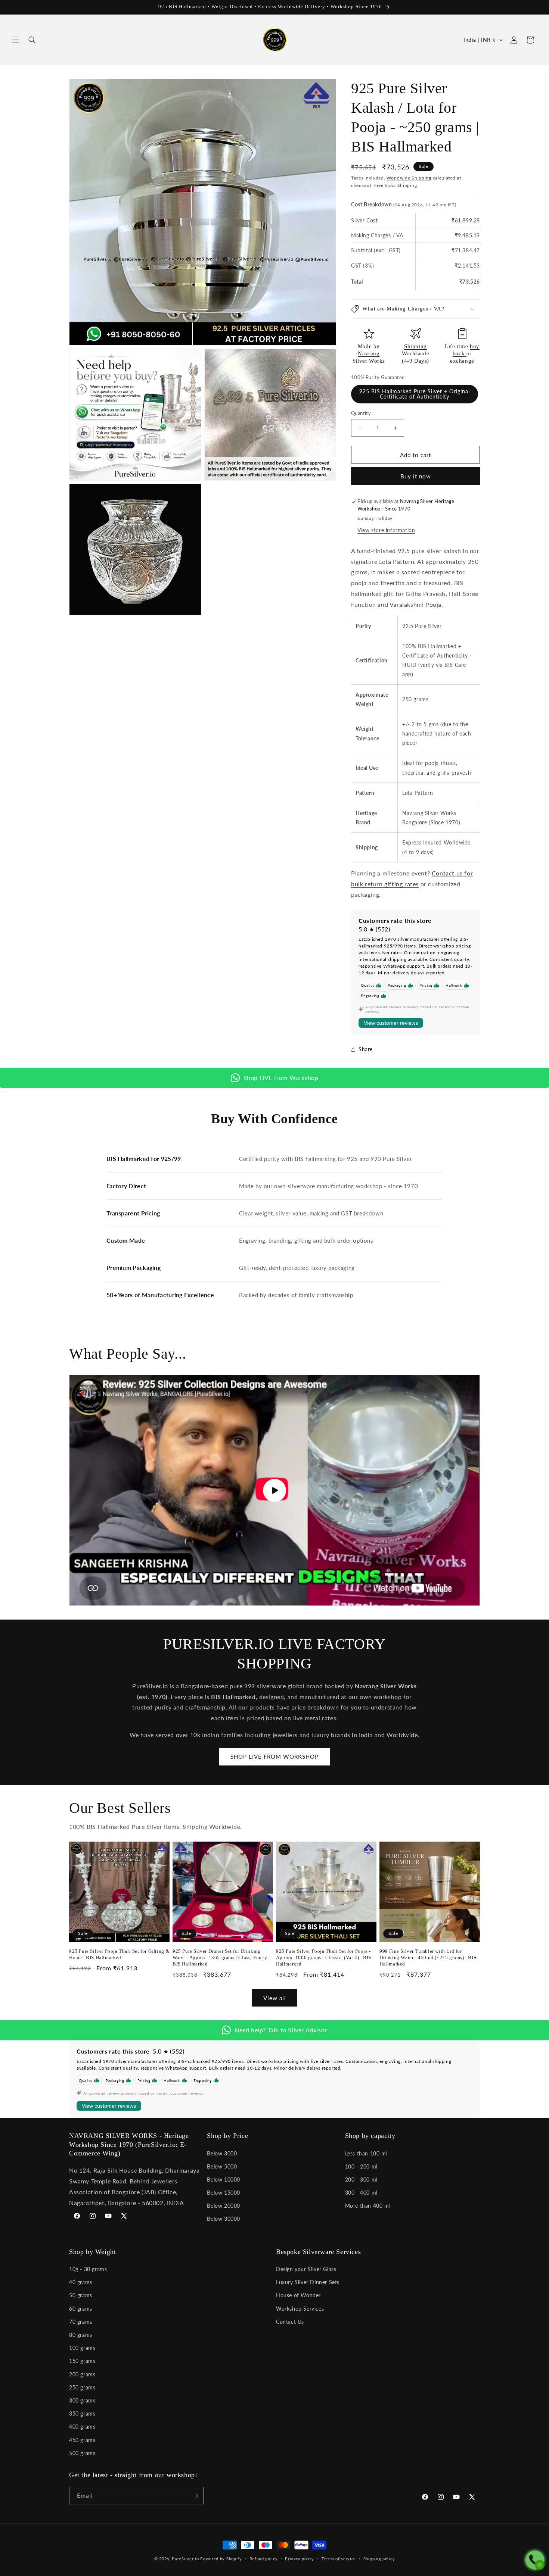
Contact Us (290, 2322)
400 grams (82, 2427)
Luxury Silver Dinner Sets (308, 2283)
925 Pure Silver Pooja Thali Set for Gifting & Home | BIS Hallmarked (119, 1954)
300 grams (82, 2400)
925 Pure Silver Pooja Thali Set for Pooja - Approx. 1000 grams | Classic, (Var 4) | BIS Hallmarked (324, 1957)
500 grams (82, 2453)
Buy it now (416, 477)
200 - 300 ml (361, 2179)
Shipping (415, 346)
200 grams (82, 2374)
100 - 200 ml (361, 2166)
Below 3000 (222, 2153)
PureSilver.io (185, 2559)
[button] (16, 40)
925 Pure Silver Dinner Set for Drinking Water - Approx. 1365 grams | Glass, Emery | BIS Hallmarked (221, 1957)
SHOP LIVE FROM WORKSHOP (274, 1757)
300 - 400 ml (361, 2192)
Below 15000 (224, 2192)
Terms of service (339, 2558)
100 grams (82, 2348)
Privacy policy (300, 2558)
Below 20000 (224, 2206)
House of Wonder (298, 2296)
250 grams (82, 2387)
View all (275, 1998)
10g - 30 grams (88, 2269)
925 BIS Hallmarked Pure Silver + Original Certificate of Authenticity (415, 394)
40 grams (81, 2283)
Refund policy (264, 2558)
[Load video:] (274, 1490)
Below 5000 (222, 2166)
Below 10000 (224, 2179)
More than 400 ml (368, 2206)
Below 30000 (224, 2219)
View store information (386, 530)
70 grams (81, 2322)
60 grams (81, 2309)
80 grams (81, 2335)
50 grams (81, 2296)
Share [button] (366, 1049)
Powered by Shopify (221, 2559)
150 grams (82, 2361)
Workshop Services (300, 2309)
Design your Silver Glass (306, 2269)
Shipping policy (379, 2558)
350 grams (82, 2413)
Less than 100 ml (366, 2153)
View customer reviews (391, 1023)
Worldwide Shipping (409, 178)
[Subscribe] (195, 2496)
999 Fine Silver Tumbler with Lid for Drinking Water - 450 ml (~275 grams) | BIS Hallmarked (428, 1957)
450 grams (82, 2440)
